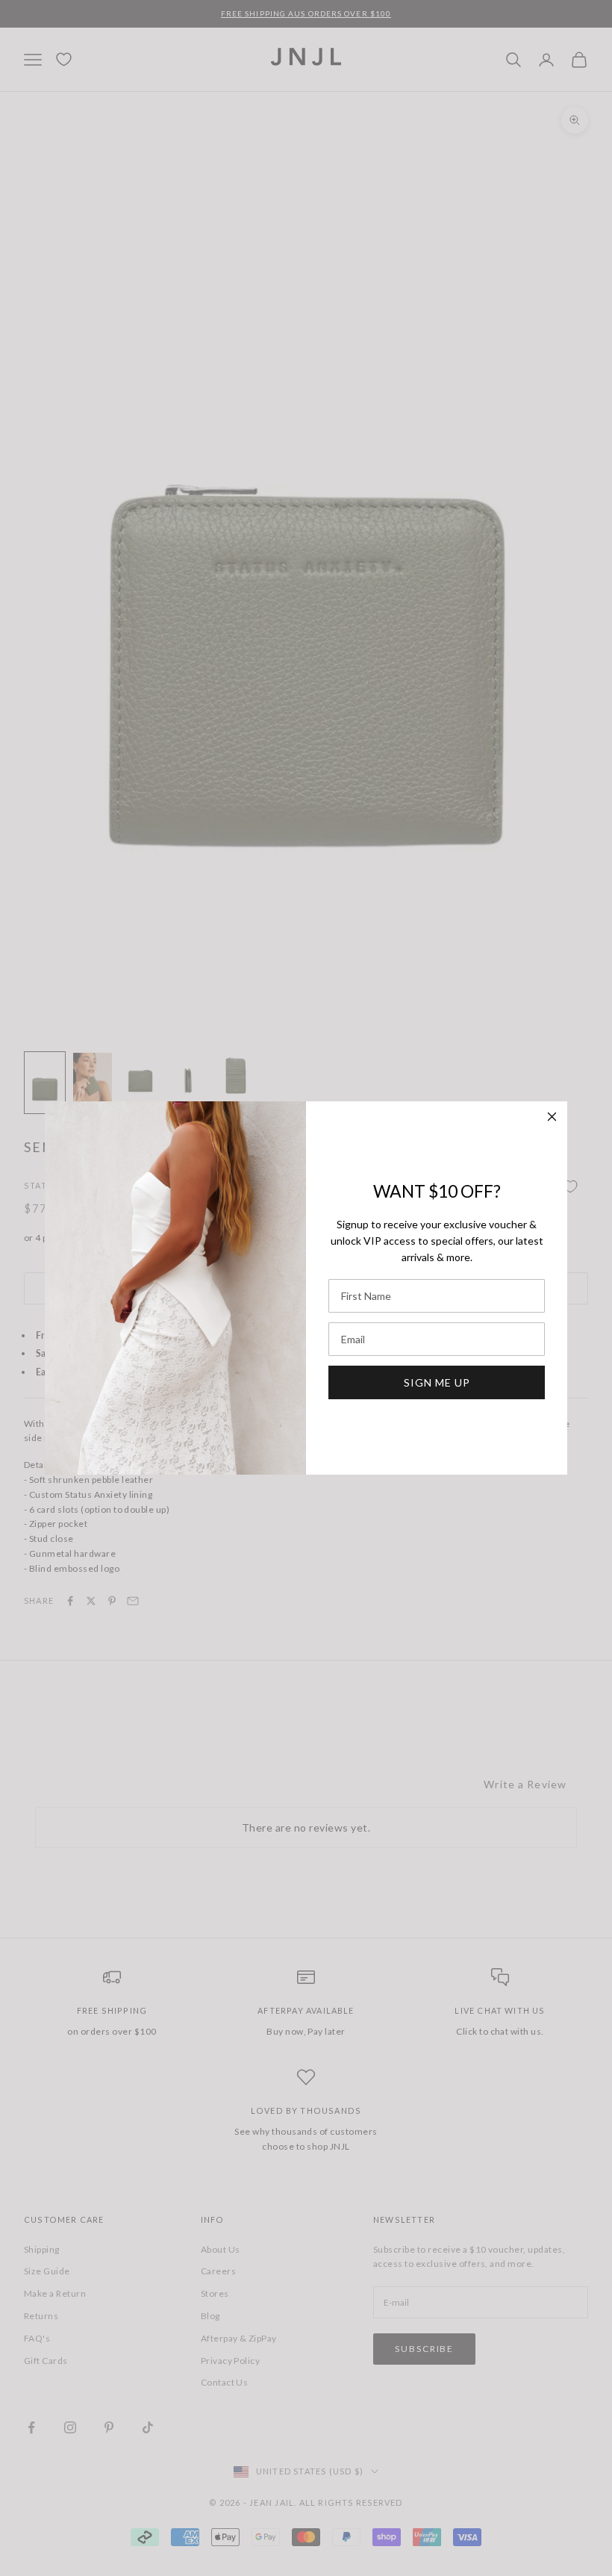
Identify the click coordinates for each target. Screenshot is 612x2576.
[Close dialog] (552, 1117)
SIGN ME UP (437, 1382)
